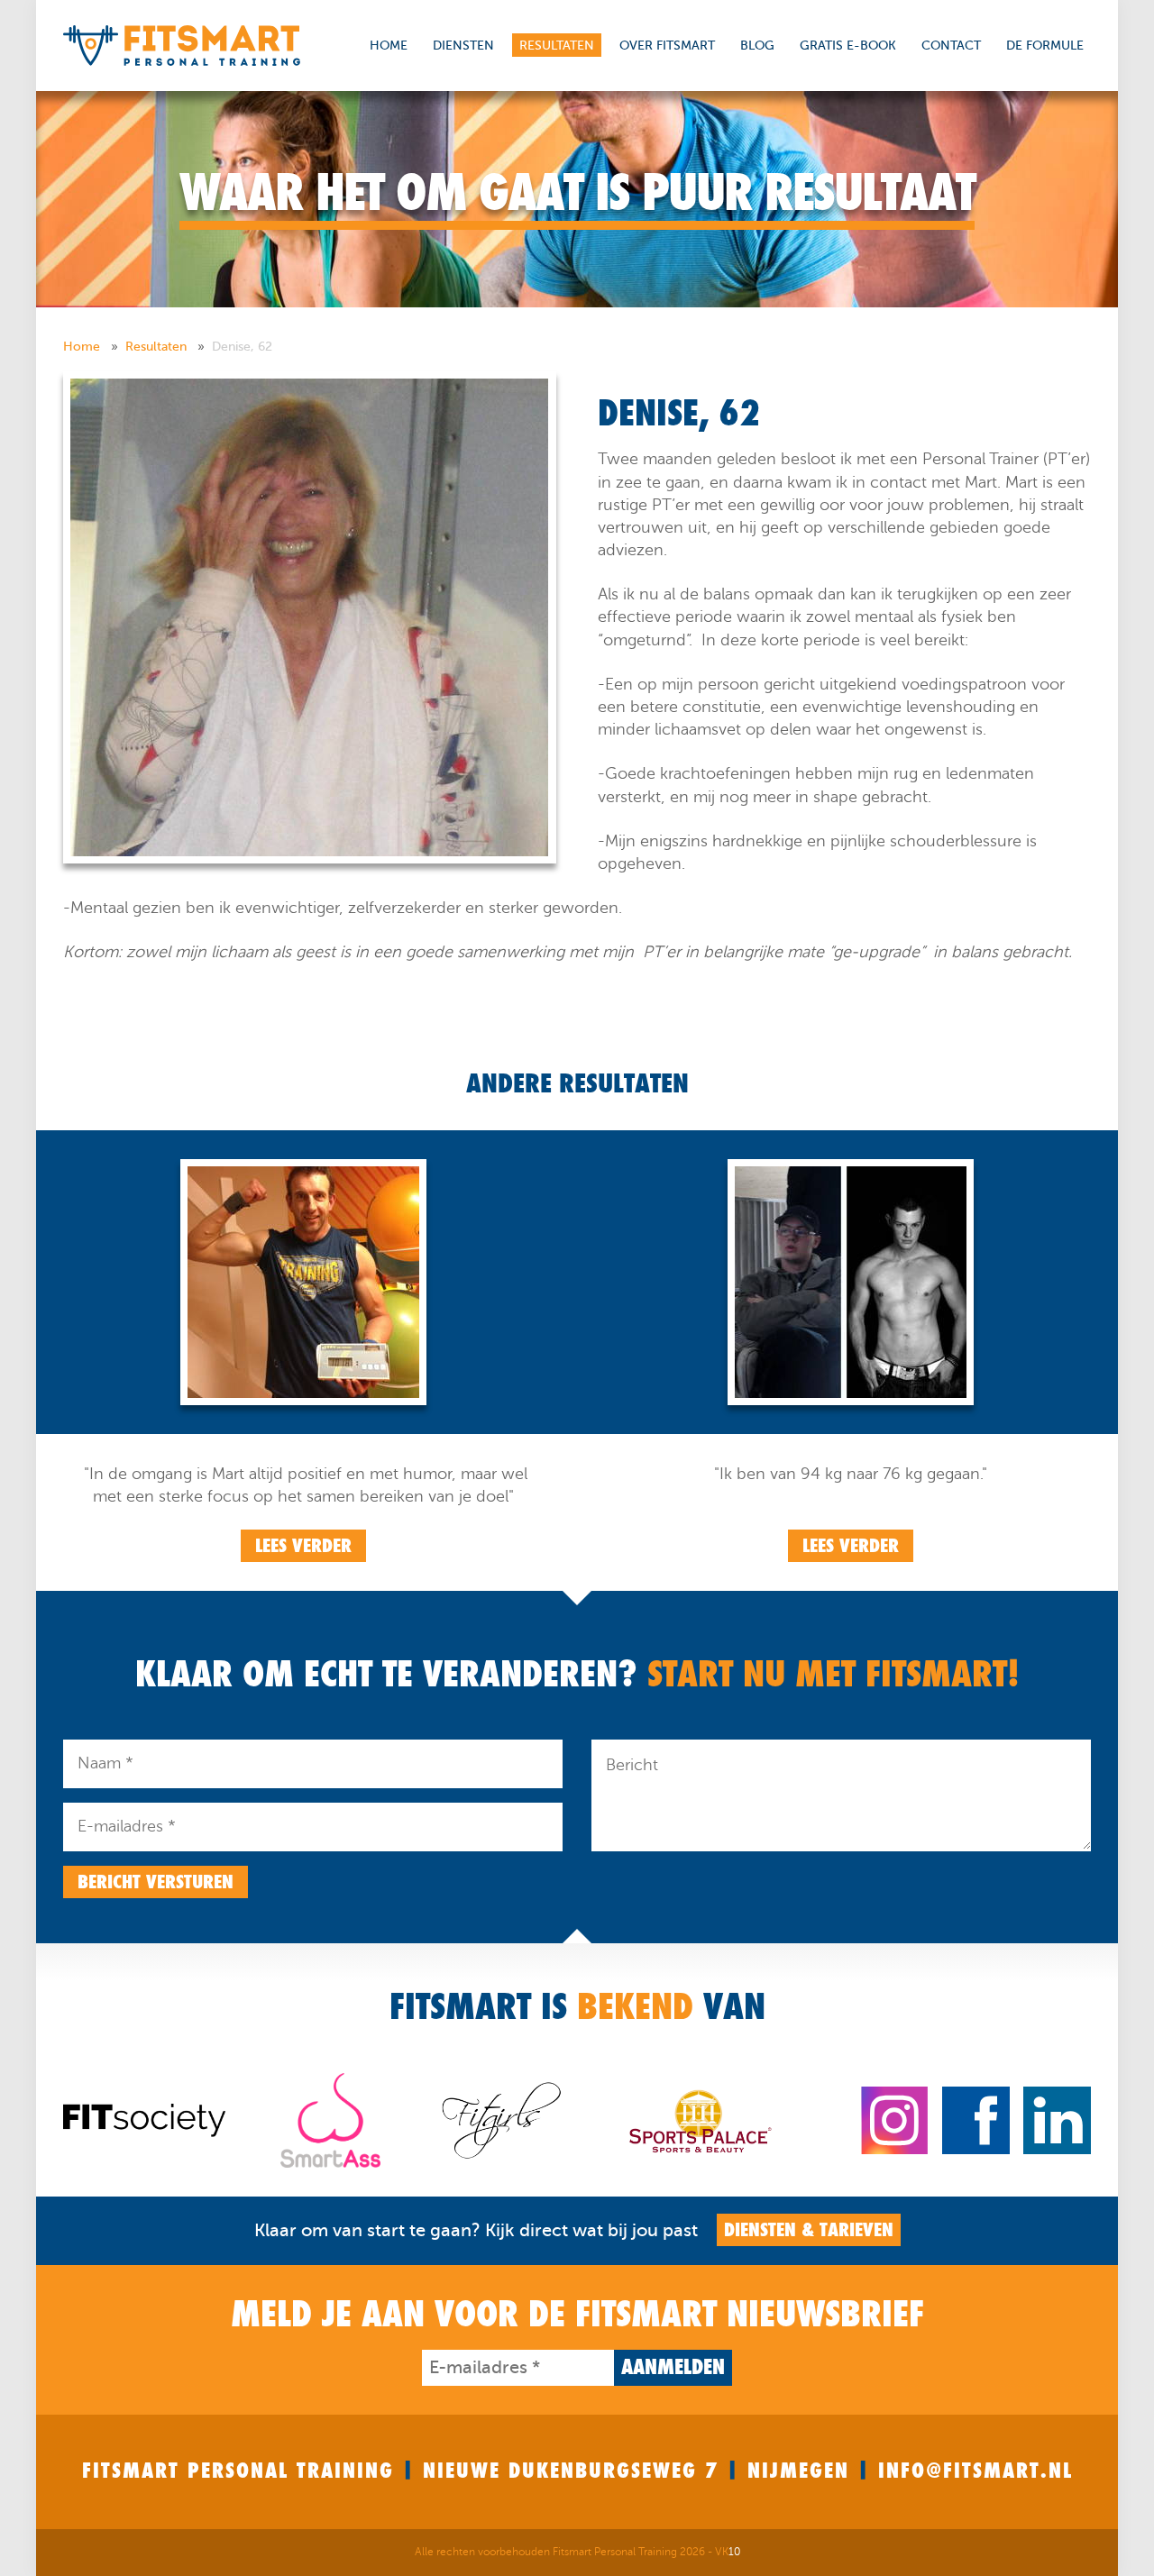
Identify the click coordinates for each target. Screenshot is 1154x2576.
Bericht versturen (156, 1882)
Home (389, 46)
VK (728, 2552)
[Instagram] (895, 2119)
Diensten (463, 46)
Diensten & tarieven (809, 2230)
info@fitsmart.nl (975, 2471)
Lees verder (303, 1546)
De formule (1045, 46)
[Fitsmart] (182, 45)
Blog (757, 46)
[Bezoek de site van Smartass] (330, 2119)
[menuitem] (92, 347)
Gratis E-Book (848, 46)
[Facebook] (976, 2119)
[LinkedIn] (1057, 2119)
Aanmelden (673, 2367)
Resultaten (557, 46)
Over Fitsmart (667, 46)
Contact (951, 46)
